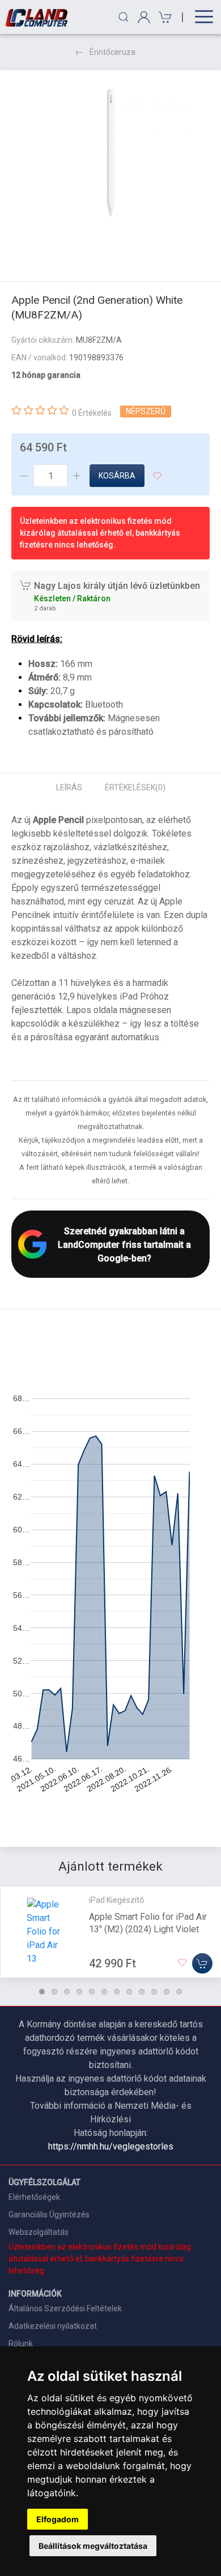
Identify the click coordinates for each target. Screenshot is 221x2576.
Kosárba (117, 476)
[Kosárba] (202, 1963)
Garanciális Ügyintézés (49, 2215)
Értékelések (135, 787)
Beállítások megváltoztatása (93, 2546)
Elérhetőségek (34, 2197)
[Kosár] (163, 17)
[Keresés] (124, 17)
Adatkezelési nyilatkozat (53, 2326)
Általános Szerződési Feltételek (65, 2308)
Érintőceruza (112, 52)
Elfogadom (58, 2519)
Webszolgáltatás (39, 2232)
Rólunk (21, 2344)
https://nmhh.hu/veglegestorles (111, 2146)
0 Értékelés (92, 413)
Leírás (69, 787)
